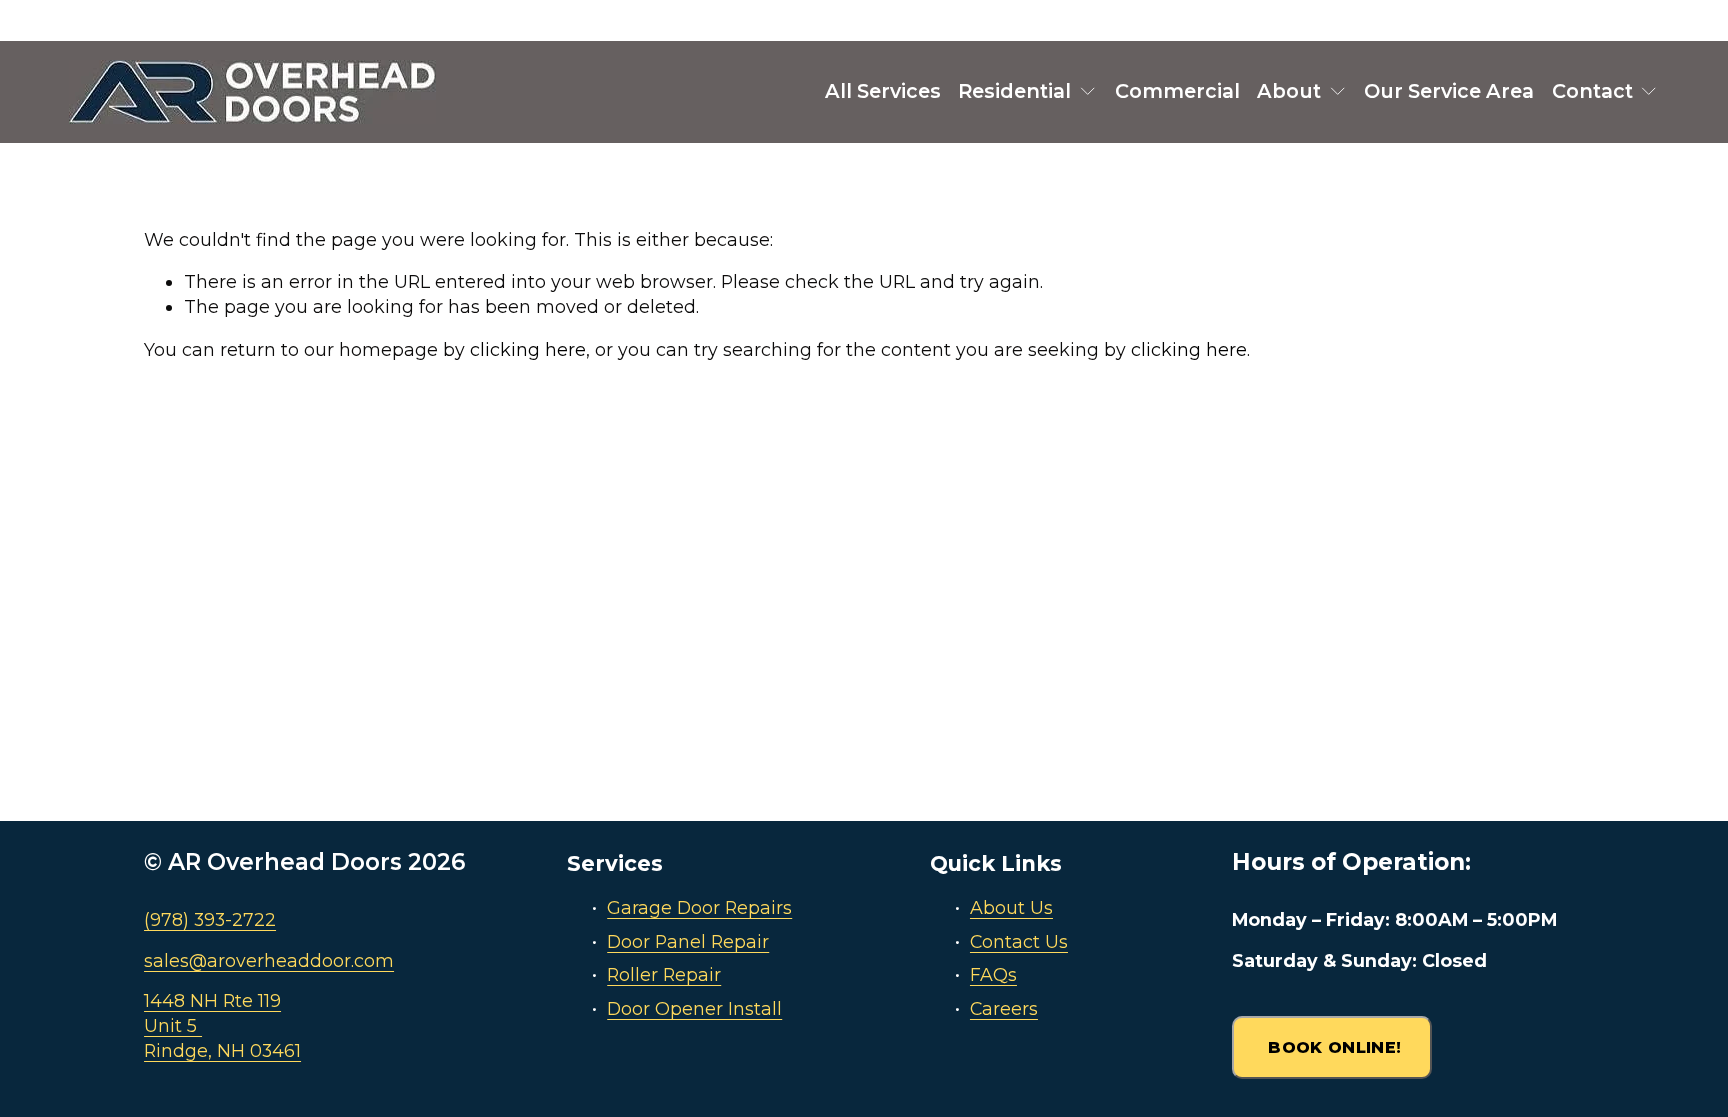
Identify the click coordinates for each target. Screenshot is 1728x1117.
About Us (1011, 907)
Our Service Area (1449, 91)
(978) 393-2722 (210, 919)
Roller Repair (664, 974)
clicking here (528, 349)
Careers (1004, 1008)
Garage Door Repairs (699, 907)
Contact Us (1019, 941)
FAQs (993, 974)
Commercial (1177, 91)
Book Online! (1332, 1047)
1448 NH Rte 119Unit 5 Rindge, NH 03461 (222, 1025)
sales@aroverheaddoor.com (269, 960)
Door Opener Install (694, 1008)
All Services (883, 91)
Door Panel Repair (688, 941)
